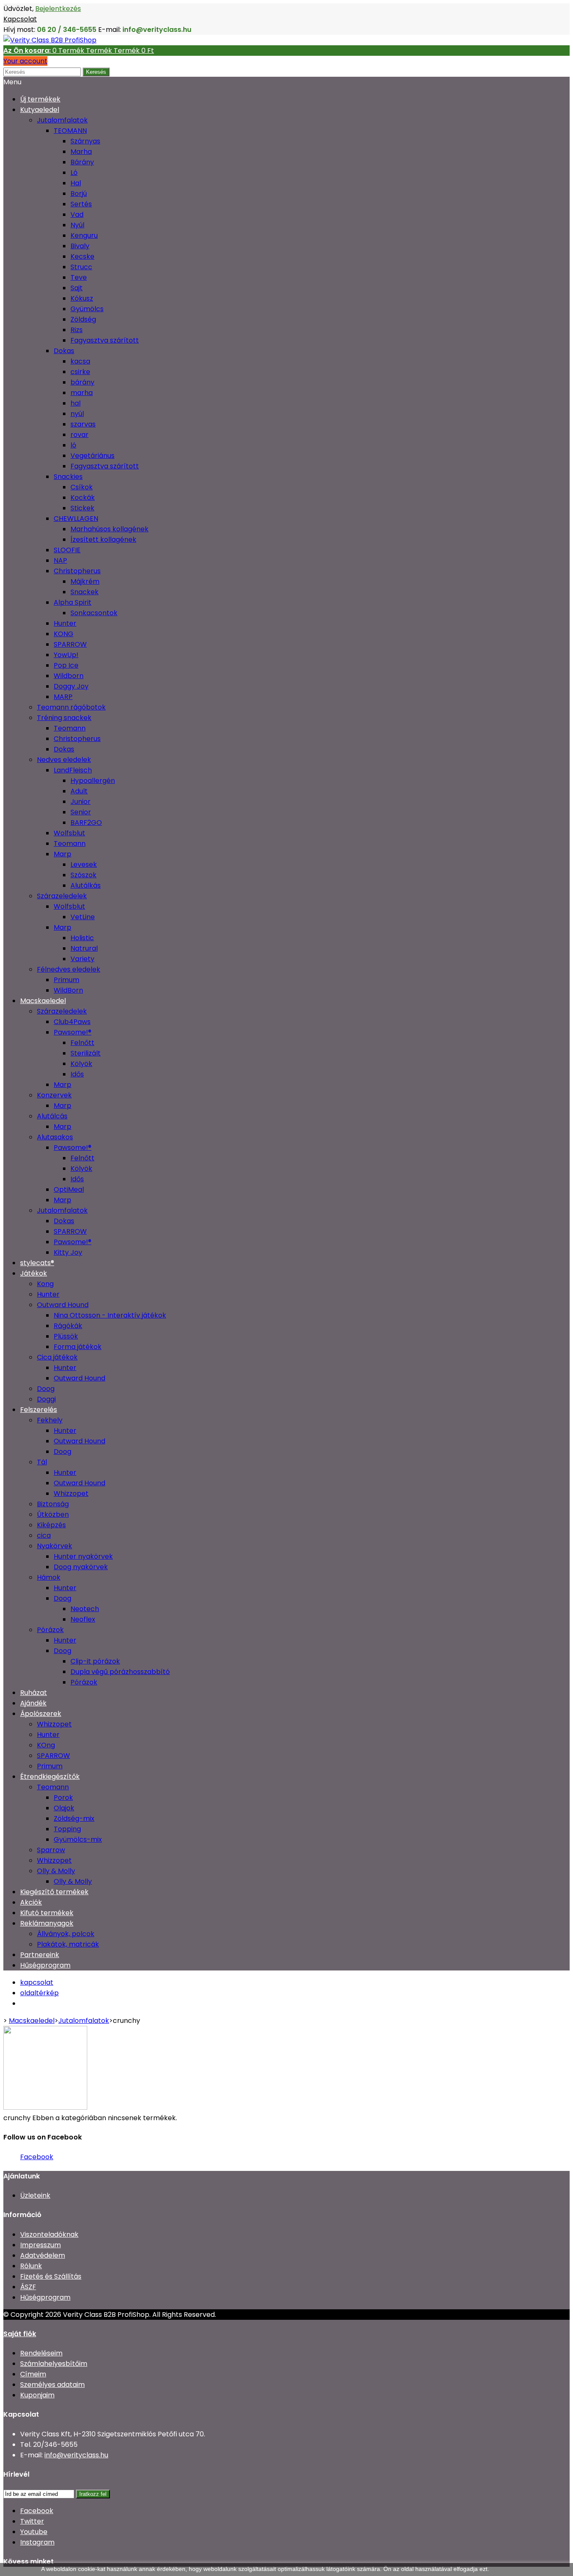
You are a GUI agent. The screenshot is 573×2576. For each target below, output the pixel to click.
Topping (67, 1829)
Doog (46, 1389)
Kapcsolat (20, 19)
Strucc (81, 267)
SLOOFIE (67, 550)
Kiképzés (51, 1525)
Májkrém (85, 581)
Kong (45, 1284)
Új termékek (40, 99)
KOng (46, 1745)
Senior (81, 812)
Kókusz (82, 298)
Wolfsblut (69, 833)
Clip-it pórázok (95, 1661)
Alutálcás (52, 1116)
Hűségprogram (45, 1965)
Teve (79, 277)
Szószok (83, 875)
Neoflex (83, 1619)
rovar (79, 435)
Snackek (85, 592)
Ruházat (34, 1693)
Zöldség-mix (74, 1818)
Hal (76, 183)
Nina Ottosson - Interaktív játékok (110, 1315)
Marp (63, 854)
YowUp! (66, 655)
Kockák (83, 498)
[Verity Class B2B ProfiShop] (50, 40)
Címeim (33, 2374)
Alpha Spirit (73, 602)
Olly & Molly (56, 1871)
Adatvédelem (43, 2255)
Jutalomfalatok (62, 120)
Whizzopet (71, 1493)
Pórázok (50, 1630)
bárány (82, 382)
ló (73, 445)
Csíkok (82, 487)
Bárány (82, 162)
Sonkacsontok (94, 613)
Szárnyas (85, 141)
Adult (79, 791)
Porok (63, 1797)
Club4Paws (72, 1022)
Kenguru (84, 235)
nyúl (77, 414)
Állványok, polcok (66, 1934)
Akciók (31, 1902)
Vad (77, 214)
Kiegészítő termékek (54, 1892)
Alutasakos (55, 1137)
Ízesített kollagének (103, 539)
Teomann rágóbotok (71, 707)
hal (76, 403)
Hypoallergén (93, 781)
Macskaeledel (43, 1001)
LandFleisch (73, 770)
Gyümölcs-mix (78, 1839)
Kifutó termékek (47, 1913)
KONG (64, 634)
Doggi (46, 1399)
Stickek (82, 508)
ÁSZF (28, 2287)
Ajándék (33, 1703)
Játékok (34, 1273)
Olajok (64, 1808)
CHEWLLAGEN (76, 519)
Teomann (70, 728)
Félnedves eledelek (69, 969)
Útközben (53, 1514)
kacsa (80, 361)
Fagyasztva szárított (105, 340)
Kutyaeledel (40, 110)
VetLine (83, 917)
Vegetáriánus (92, 456)
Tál (42, 1462)
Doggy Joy (71, 686)
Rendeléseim (41, 2353)
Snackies (68, 477)
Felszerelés (39, 1410)
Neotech (85, 1609)
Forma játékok (78, 1347)
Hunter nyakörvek (83, 1556)
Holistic (82, 938)
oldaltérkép (39, 1993)
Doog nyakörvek (81, 1567)
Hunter (65, 623)
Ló (74, 173)
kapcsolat (37, 1982)
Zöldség (83, 319)
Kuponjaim (37, 2395)
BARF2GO (86, 823)
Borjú (79, 194)
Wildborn (69, 676)
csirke (80, 372)
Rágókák (68, 1326)
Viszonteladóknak (49, 2234)
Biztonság (53, 1504)
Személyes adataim (52, 2385)
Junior (81, 802)
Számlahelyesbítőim (54, 2364)
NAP (60, 560)
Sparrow (51, 1850)
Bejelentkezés (58, 9)
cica (44, 1535)
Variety (82, 959)
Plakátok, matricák (68, 1944)
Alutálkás (86, 885)
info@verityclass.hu (76, 2455)
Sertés (81, 204)
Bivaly (80, 246)
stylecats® (37, 1263)
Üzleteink (35, 2195)
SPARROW (70, 644)
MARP (63, 697)
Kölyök (81, 1064)
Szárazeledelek (62, 896)
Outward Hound (63, 1305)
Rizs (77, 330)
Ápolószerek (41, 1714)
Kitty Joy (68, 1252)
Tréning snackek (64, 718)
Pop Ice (66, 665)
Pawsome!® (73, 1032)
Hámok (49, 1577)
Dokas (64, 351)
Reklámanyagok (47, 1923)
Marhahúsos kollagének (109, 529)
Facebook (37, 2157)
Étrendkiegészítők (50, 1777)
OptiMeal (69, 1189)
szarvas (83, 424)
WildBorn (68, 990)
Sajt (77, 288)
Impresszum (40, 2245)
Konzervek (54, 1095)
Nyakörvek (55, 1546)
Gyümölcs (87, 309)
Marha (81, 152)
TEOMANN (70, 131)
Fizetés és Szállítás (51, 2276)
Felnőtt (82, 1043)
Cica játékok (57, 1357)
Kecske (82, 256)
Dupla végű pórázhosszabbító (120, 1672)
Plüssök (66, 1336)
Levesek (84, 864)
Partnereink (40, 1955)
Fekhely (50, 1420)
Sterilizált (86, 1053)
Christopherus (77, 571)
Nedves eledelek (64, 760)
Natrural (84, 948)
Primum (66, 980)
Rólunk (31, 2266)
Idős (77, 1074)
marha (82, 393)
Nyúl (77, 225)
